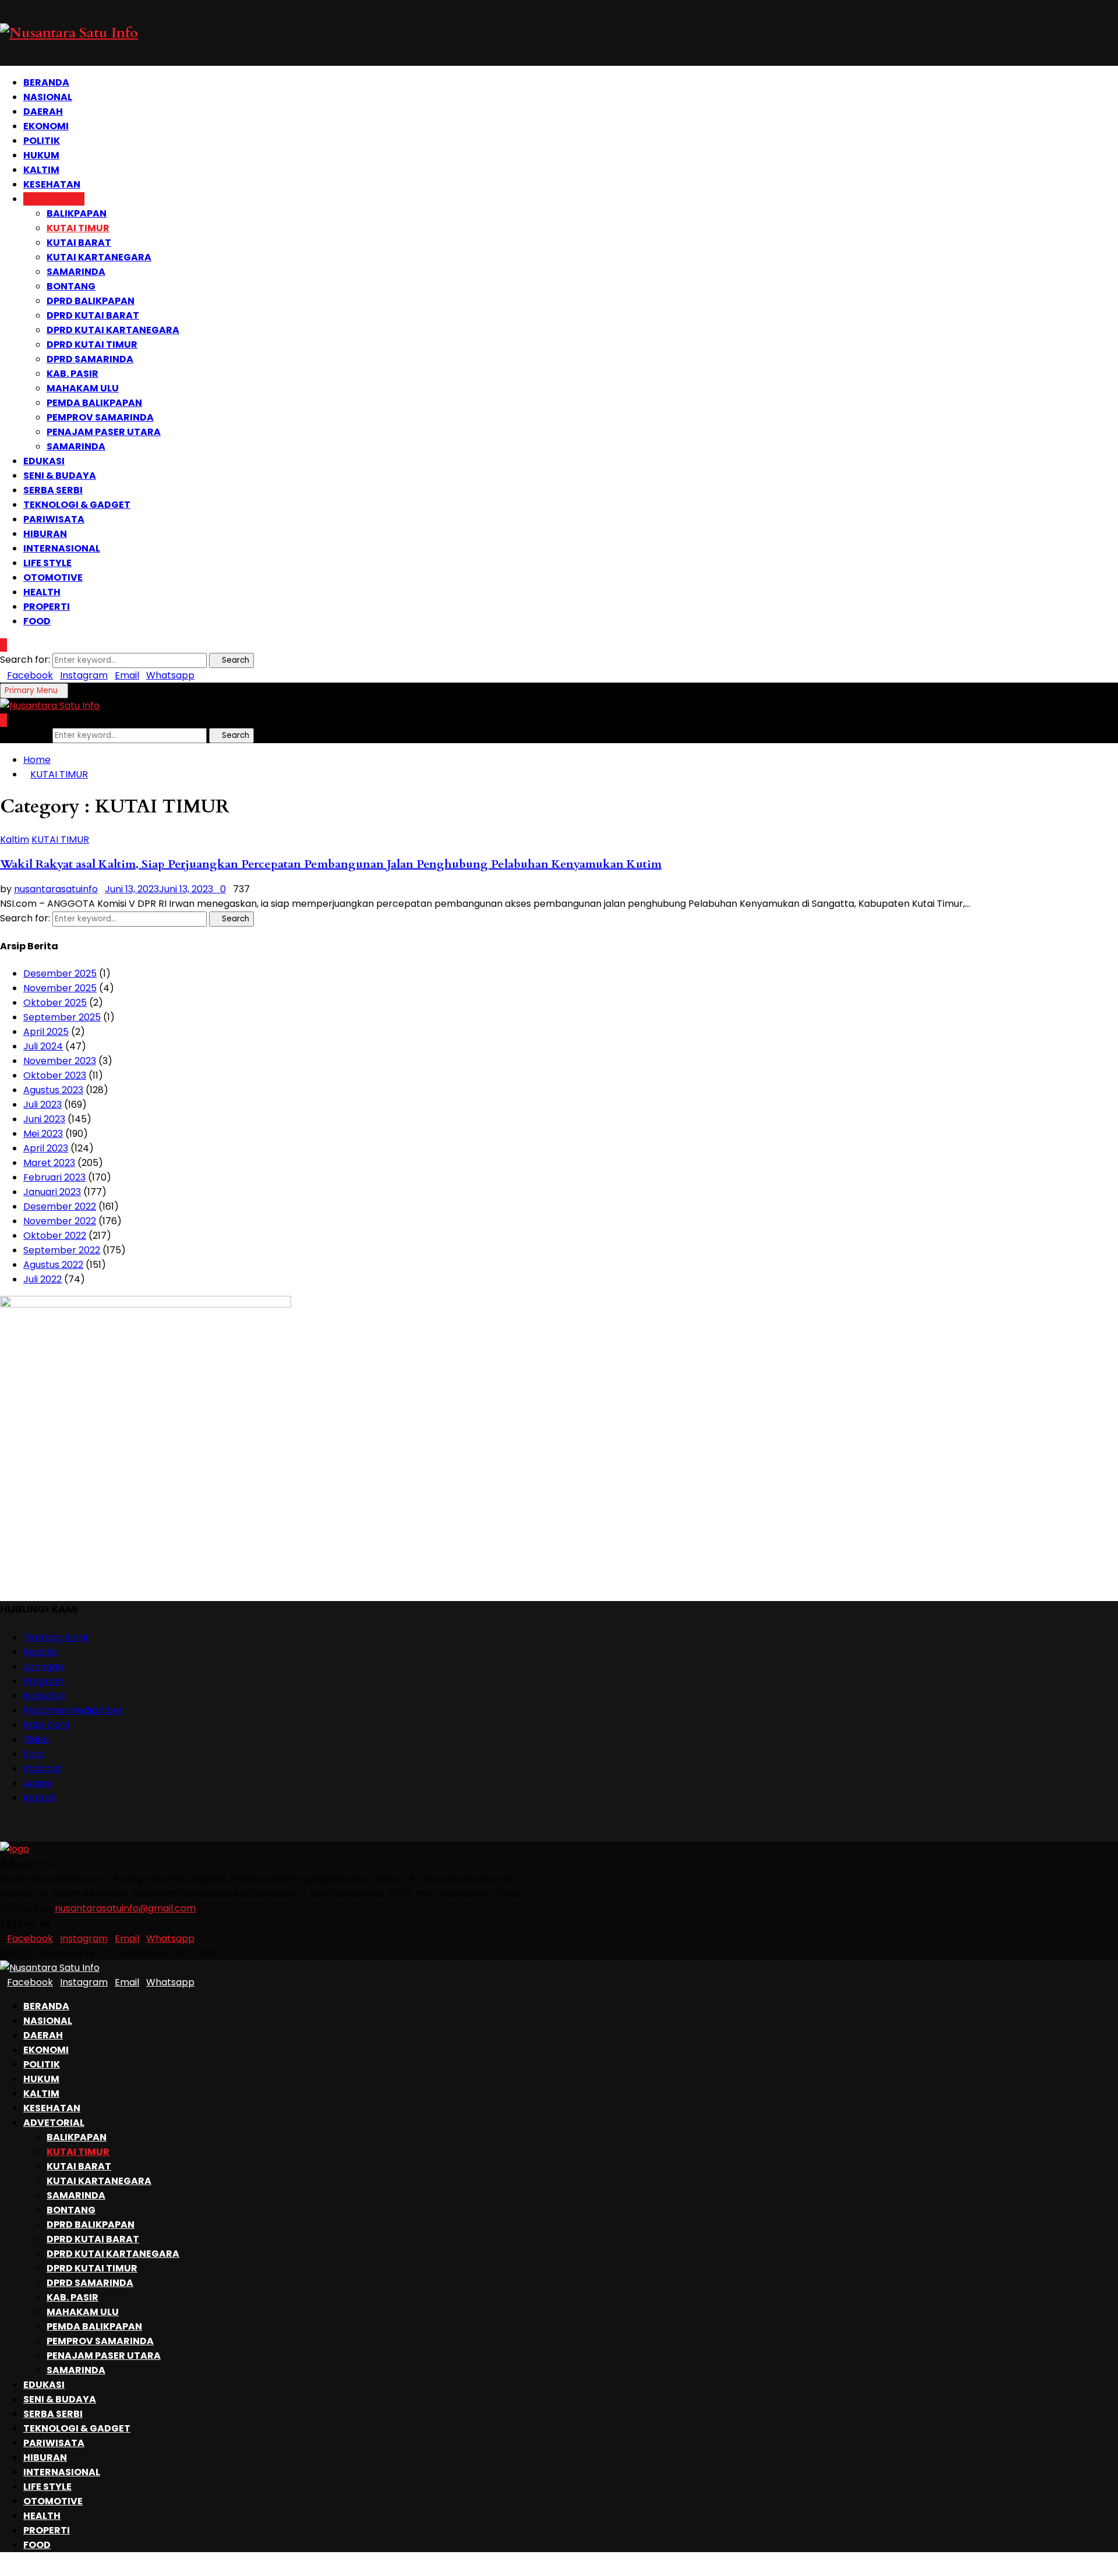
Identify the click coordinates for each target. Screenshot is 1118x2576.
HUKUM (41, 155)
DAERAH (43, 112)
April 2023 (46, 1148)
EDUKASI (44, 461)
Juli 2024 (43, 1046)
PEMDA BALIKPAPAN (94, 403)
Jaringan (43, 1667)
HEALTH (42, 592)
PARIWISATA (54, 519)
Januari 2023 (52, 1192)
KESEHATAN (52, 184)
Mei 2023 (43, 1134)
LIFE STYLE (47, 563)
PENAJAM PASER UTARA (104, 432)
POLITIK (42, 141)
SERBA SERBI (53, 490)
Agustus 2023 (53, 1090)
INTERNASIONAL (62, 548)
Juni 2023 (44, 1119)
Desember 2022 (60, 1206)
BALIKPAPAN (77, 213)
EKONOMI (46, 126)
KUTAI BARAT (79, 243)
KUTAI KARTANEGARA (99, 257)
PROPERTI (47, 607)
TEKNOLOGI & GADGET (77, 505)
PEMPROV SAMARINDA (100, 417)
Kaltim (15, 840)
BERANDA (46, 82)
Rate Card (47, 1725)
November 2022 (60, 1221)
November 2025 (60, 988)
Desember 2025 (60, 973)
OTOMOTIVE (53, 577)
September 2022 (62, 1250)
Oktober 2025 (55, 1003)
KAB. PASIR (72, 374)
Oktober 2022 (55, 1236)
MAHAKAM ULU (83, 388)
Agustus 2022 (53, 1265)
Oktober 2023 (55, 1075)
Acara (37, 1783)
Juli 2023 (43, 1105)
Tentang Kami (55, 1637)
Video (36, 1739)
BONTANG (71, 286)
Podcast (42, 1768)
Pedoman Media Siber (73, 1710)
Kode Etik (44, 1696)
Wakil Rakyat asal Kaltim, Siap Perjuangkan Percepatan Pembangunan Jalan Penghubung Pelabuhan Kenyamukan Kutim (331, 864)
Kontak (40, 1798)
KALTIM (41, 170)
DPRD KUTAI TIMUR (92, 344)
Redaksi (41, 1652)
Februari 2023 (54, 1177)
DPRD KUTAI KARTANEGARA (113, 330)
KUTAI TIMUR (78, 228)
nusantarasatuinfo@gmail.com (125, 1908)
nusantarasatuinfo (56, 889)
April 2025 (46, 1032)
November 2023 (60, 1061)
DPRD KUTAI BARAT (93, 315)
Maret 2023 (49, 1163)
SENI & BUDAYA (60, 476)
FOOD (37, 621)
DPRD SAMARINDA (90, 359)
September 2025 (62, 1017)
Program (44, 1681)
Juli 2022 (43, 1279)
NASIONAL (48, 97)
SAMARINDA (76, 272)
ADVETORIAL (54, 199)
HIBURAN (45, 534)
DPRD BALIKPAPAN (91, 301)
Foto (34, 1754)
